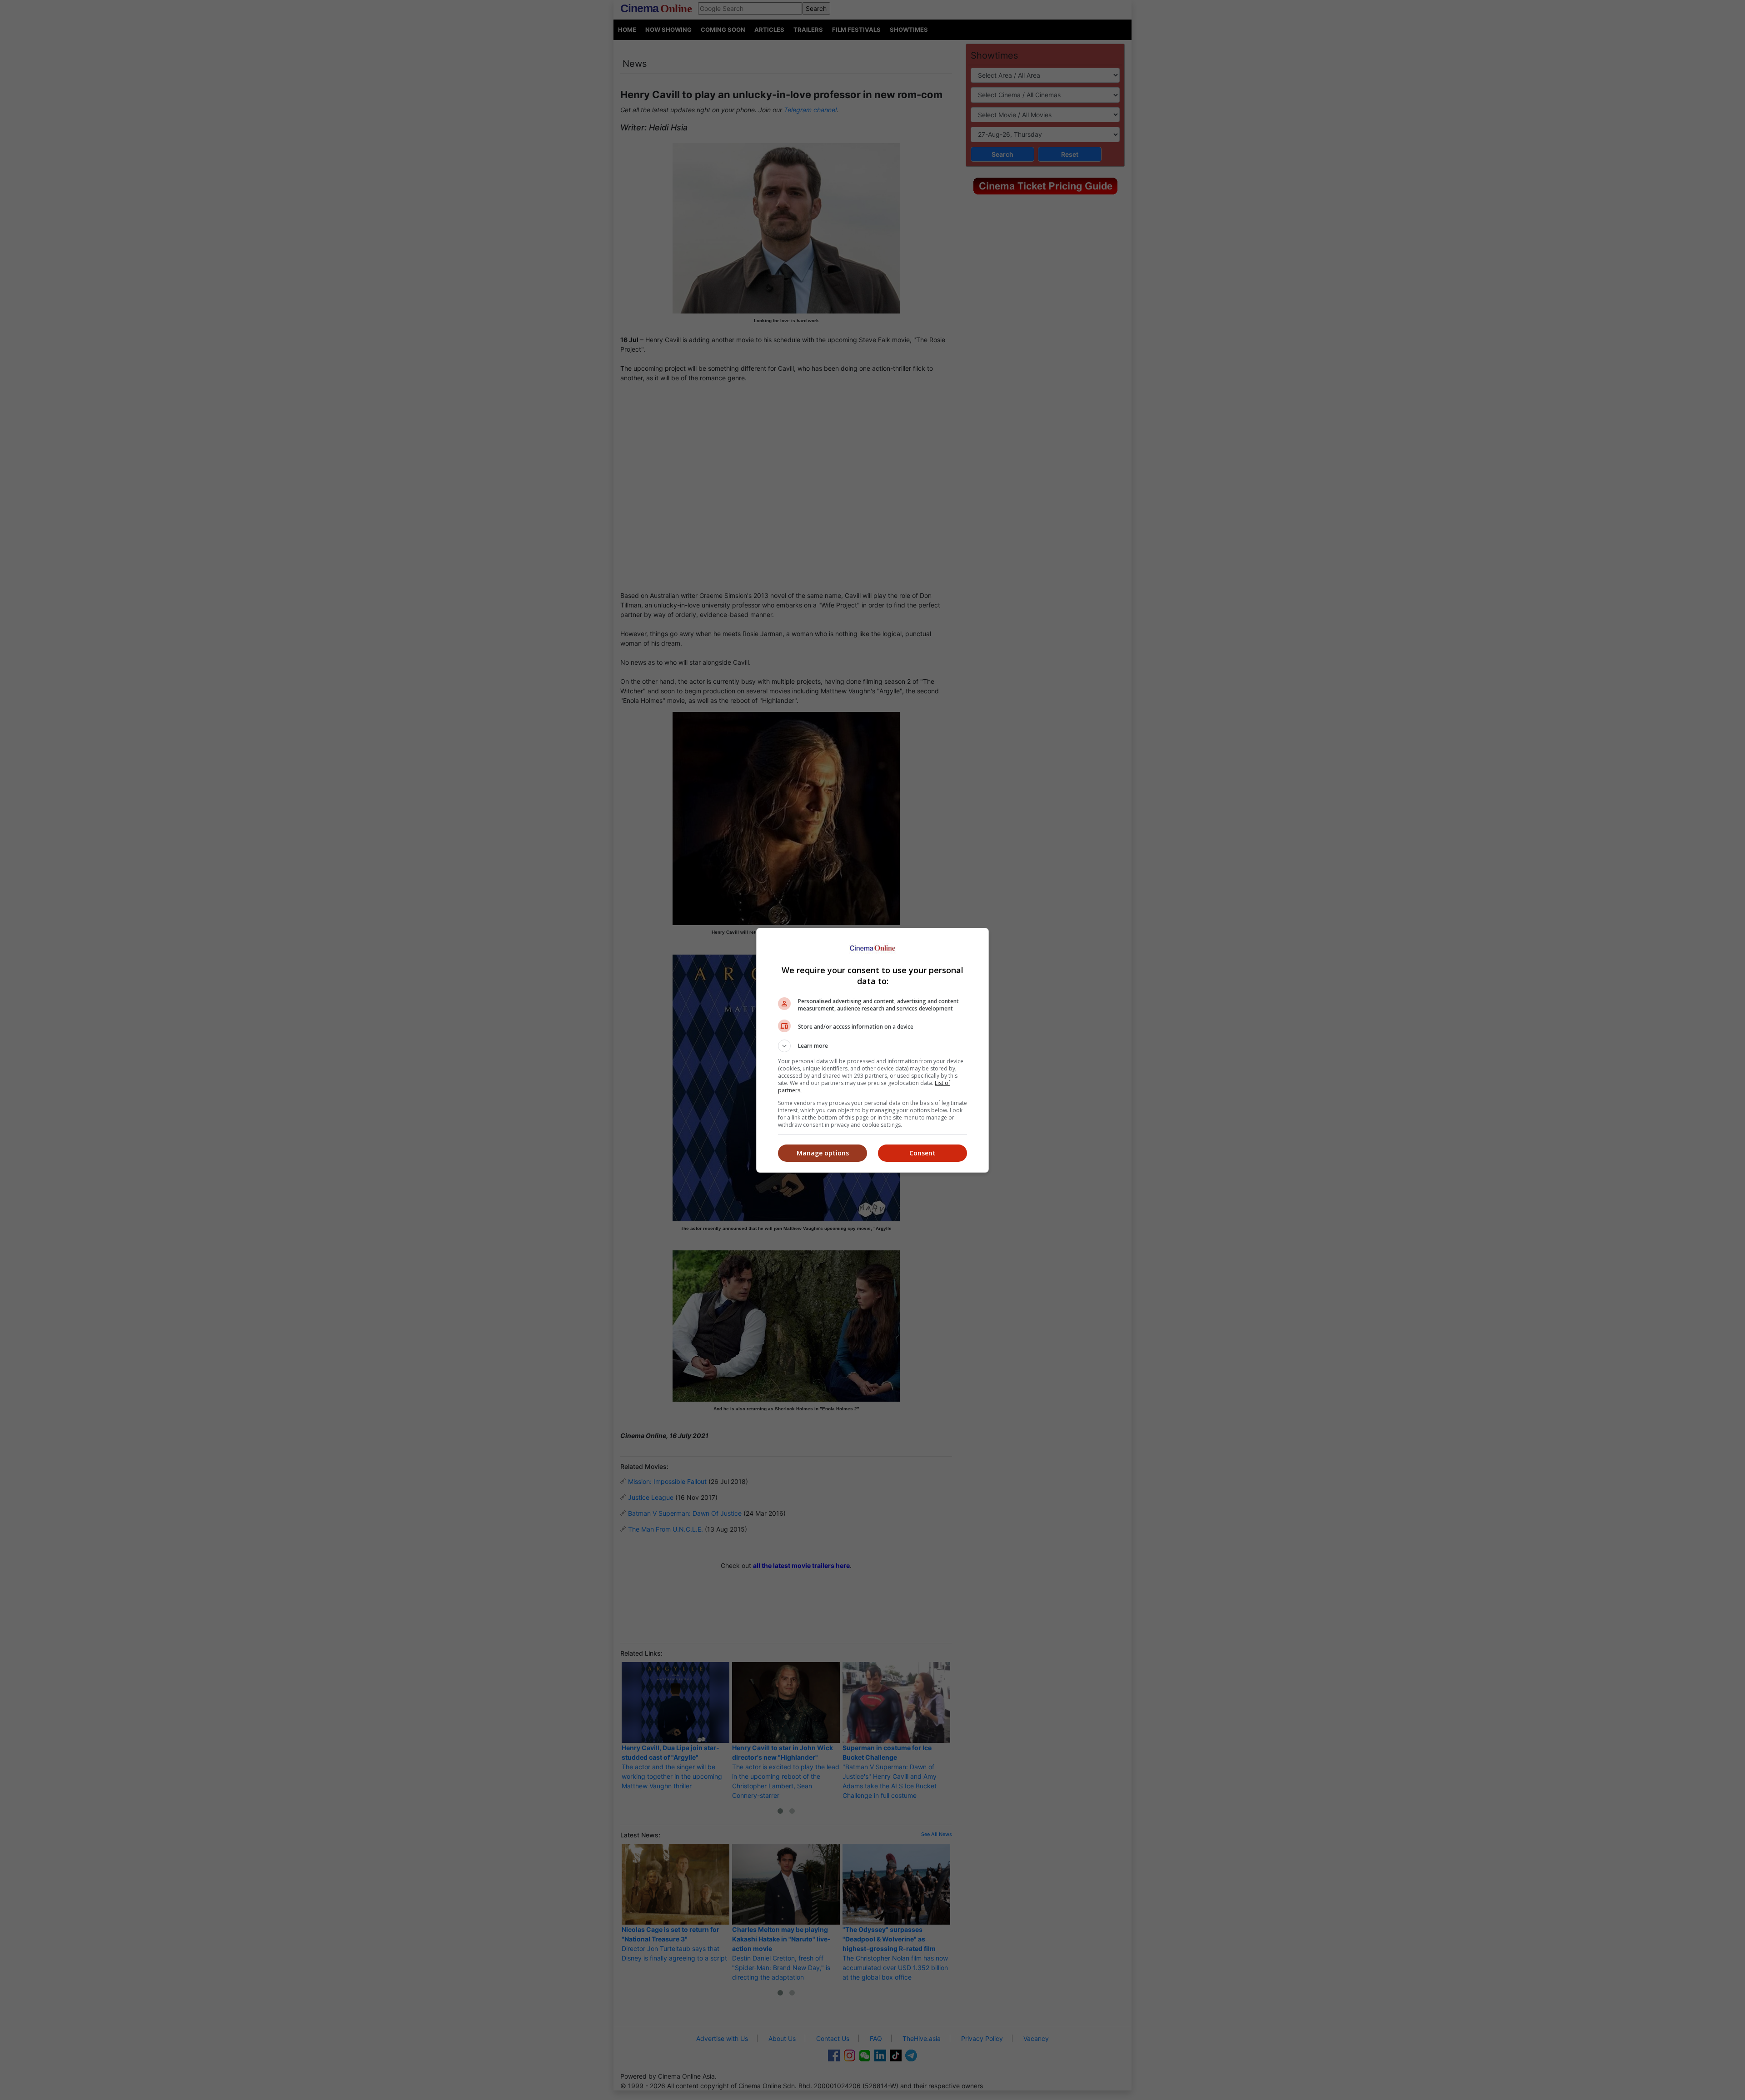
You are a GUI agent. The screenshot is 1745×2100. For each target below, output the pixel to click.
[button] (872, 1046)
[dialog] (872, 1050)
